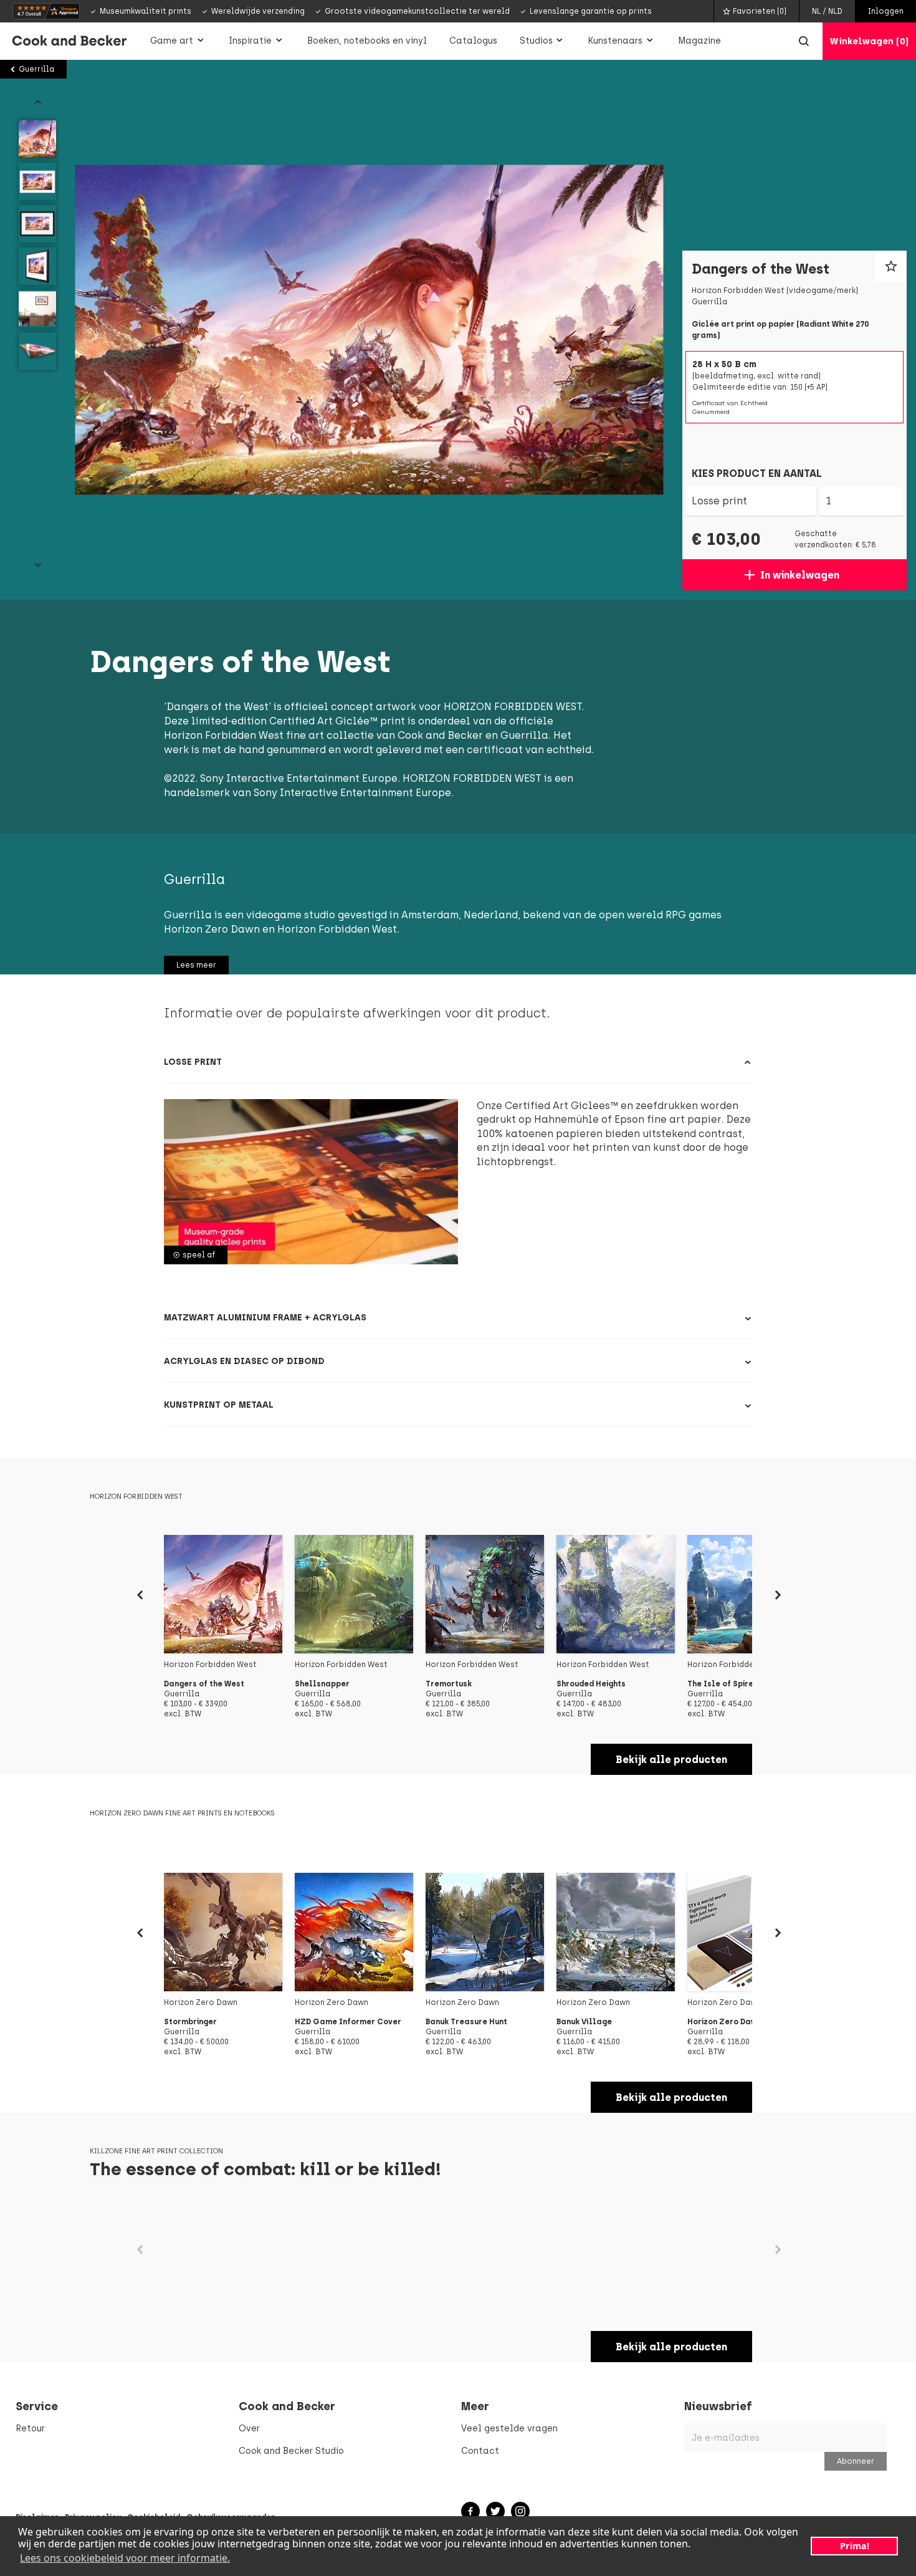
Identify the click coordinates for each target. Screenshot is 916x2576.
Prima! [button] (855, 2546)
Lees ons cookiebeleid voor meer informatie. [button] (125, 2558)
